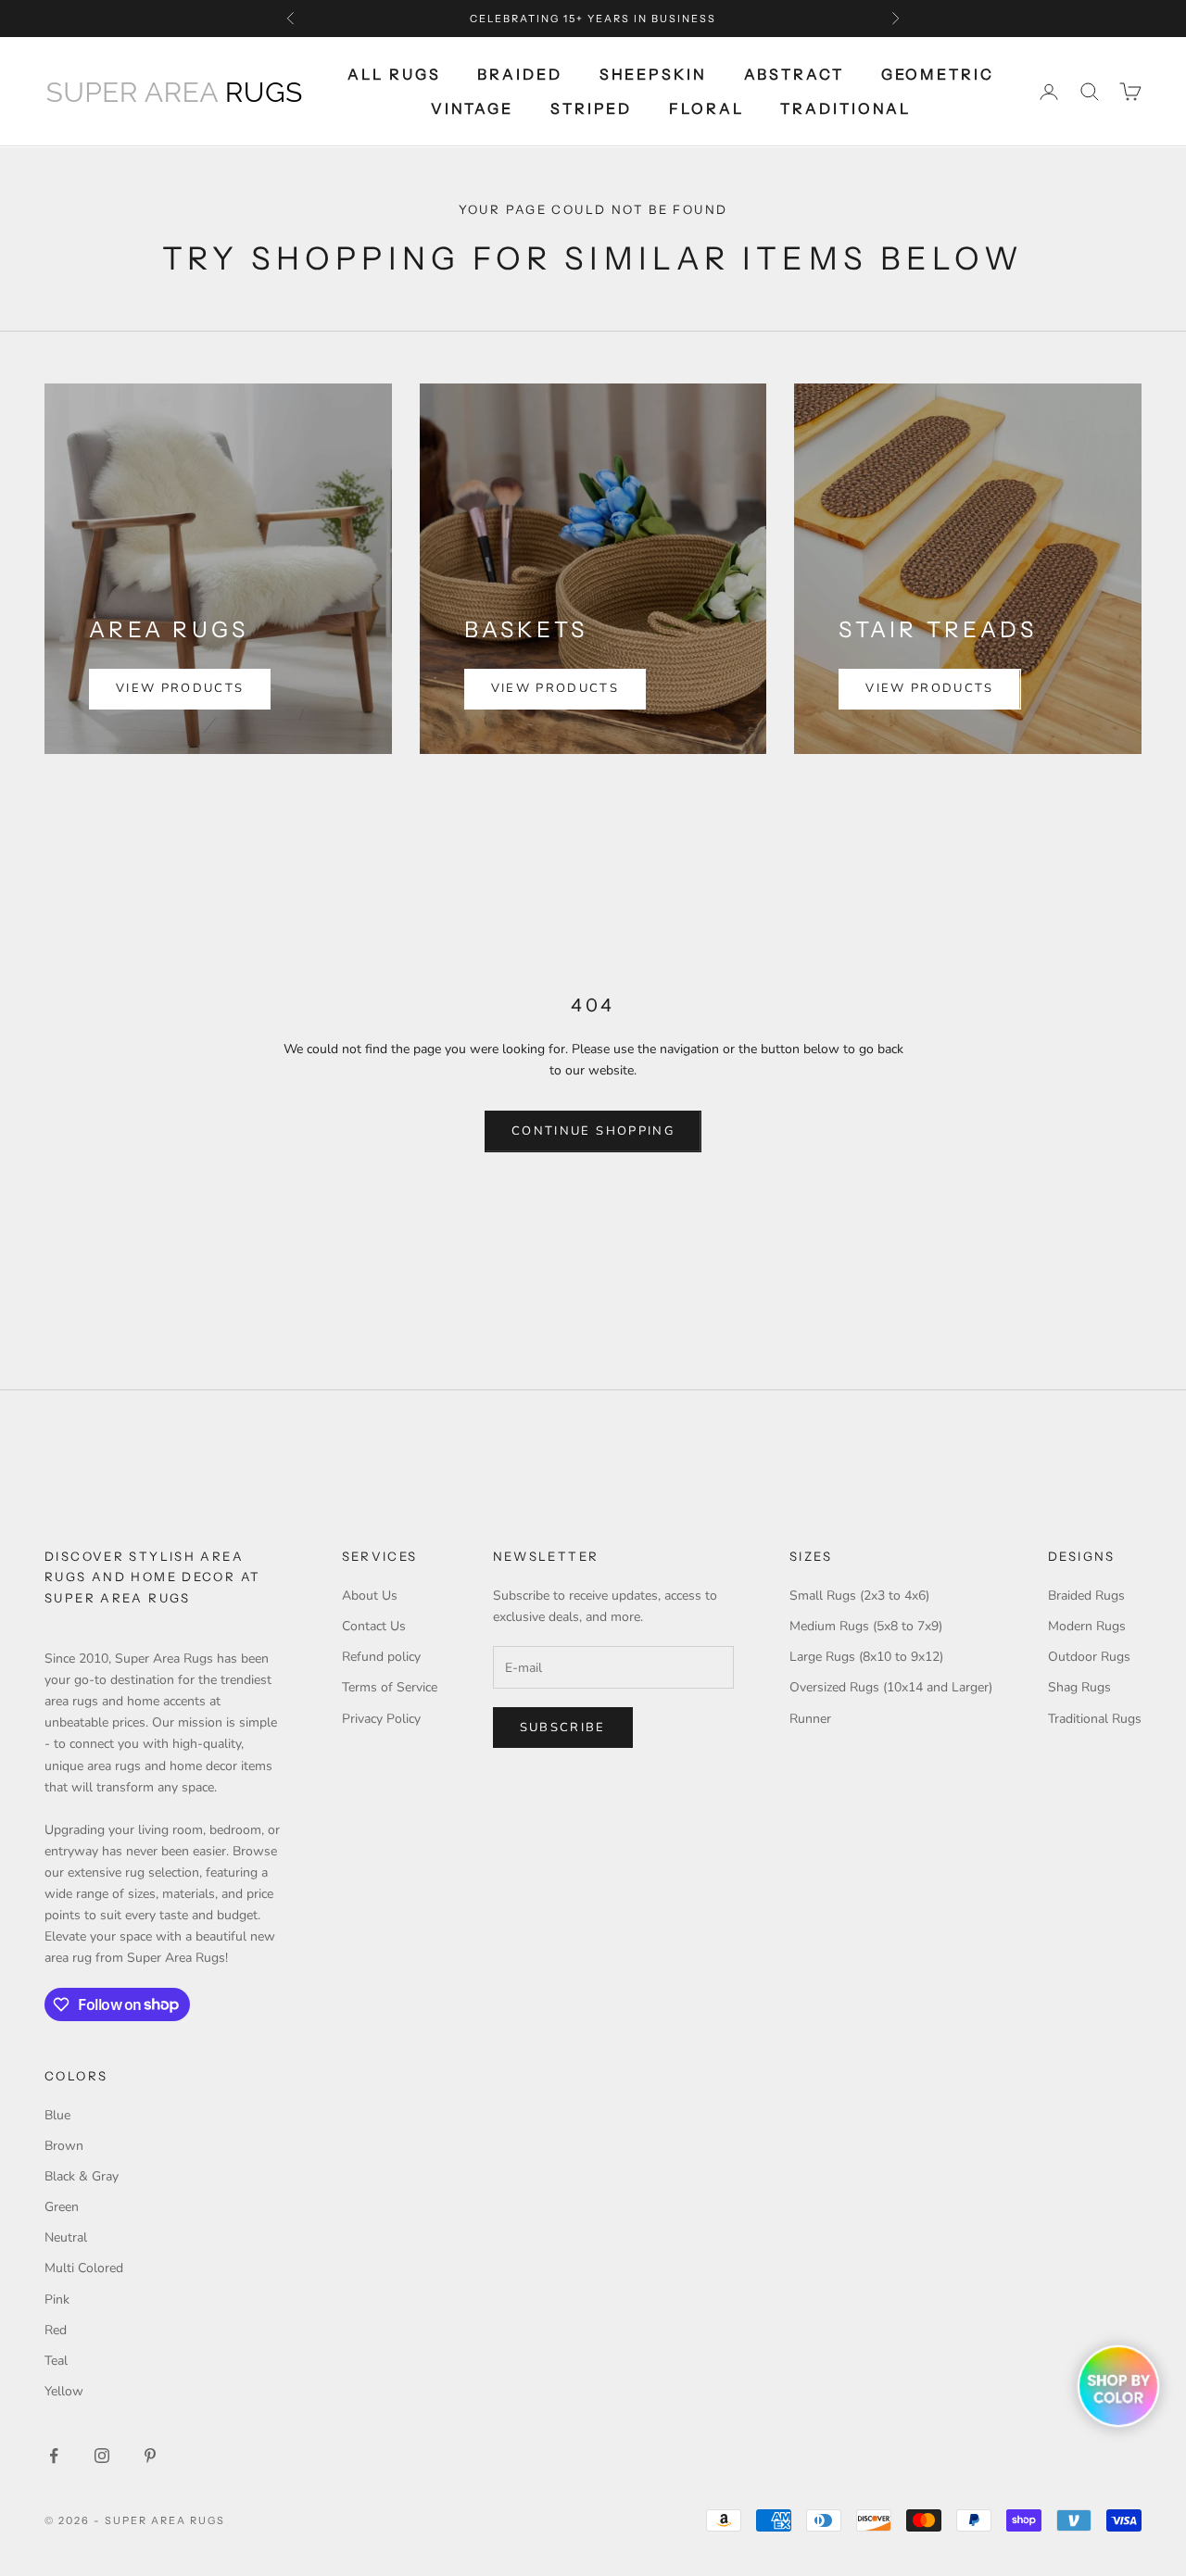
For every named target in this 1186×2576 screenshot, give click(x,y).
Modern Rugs (1087, 1626)
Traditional (845, 108)
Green (62, 2207)
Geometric (938, 74)
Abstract (794, 74)
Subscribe (563, 1728)
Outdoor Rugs (1089, 1657)
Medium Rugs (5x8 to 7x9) (866, 1626)
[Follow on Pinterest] (150, 2456)
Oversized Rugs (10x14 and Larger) (891, 1687)
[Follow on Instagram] (102, 2456)
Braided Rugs (1086, 1596)
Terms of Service (390, 1687)
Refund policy (381, 1657)
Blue (57, 2115)
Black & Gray (82, 2176)
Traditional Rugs (1095, 1719)
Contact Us (374, 1626)
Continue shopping (593, 1131)
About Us (370, 1596)
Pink (57, 2300)
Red (56, 2330)
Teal (56, 2361)
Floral (706, 108)
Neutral (66, 2237)
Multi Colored (84, 2268)
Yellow (64, 2391)
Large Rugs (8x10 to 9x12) (866, 1657)
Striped (591, 108)
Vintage (472, 108)
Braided (519, 74)
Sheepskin (653, 74)
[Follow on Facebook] (54, 2456)
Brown (64, 2146)
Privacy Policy (381, 1719)
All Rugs (394, 74)
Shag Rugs (1079, 1687)
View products (180, 688)
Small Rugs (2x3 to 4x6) (859, 1596)
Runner (810, 1719)
